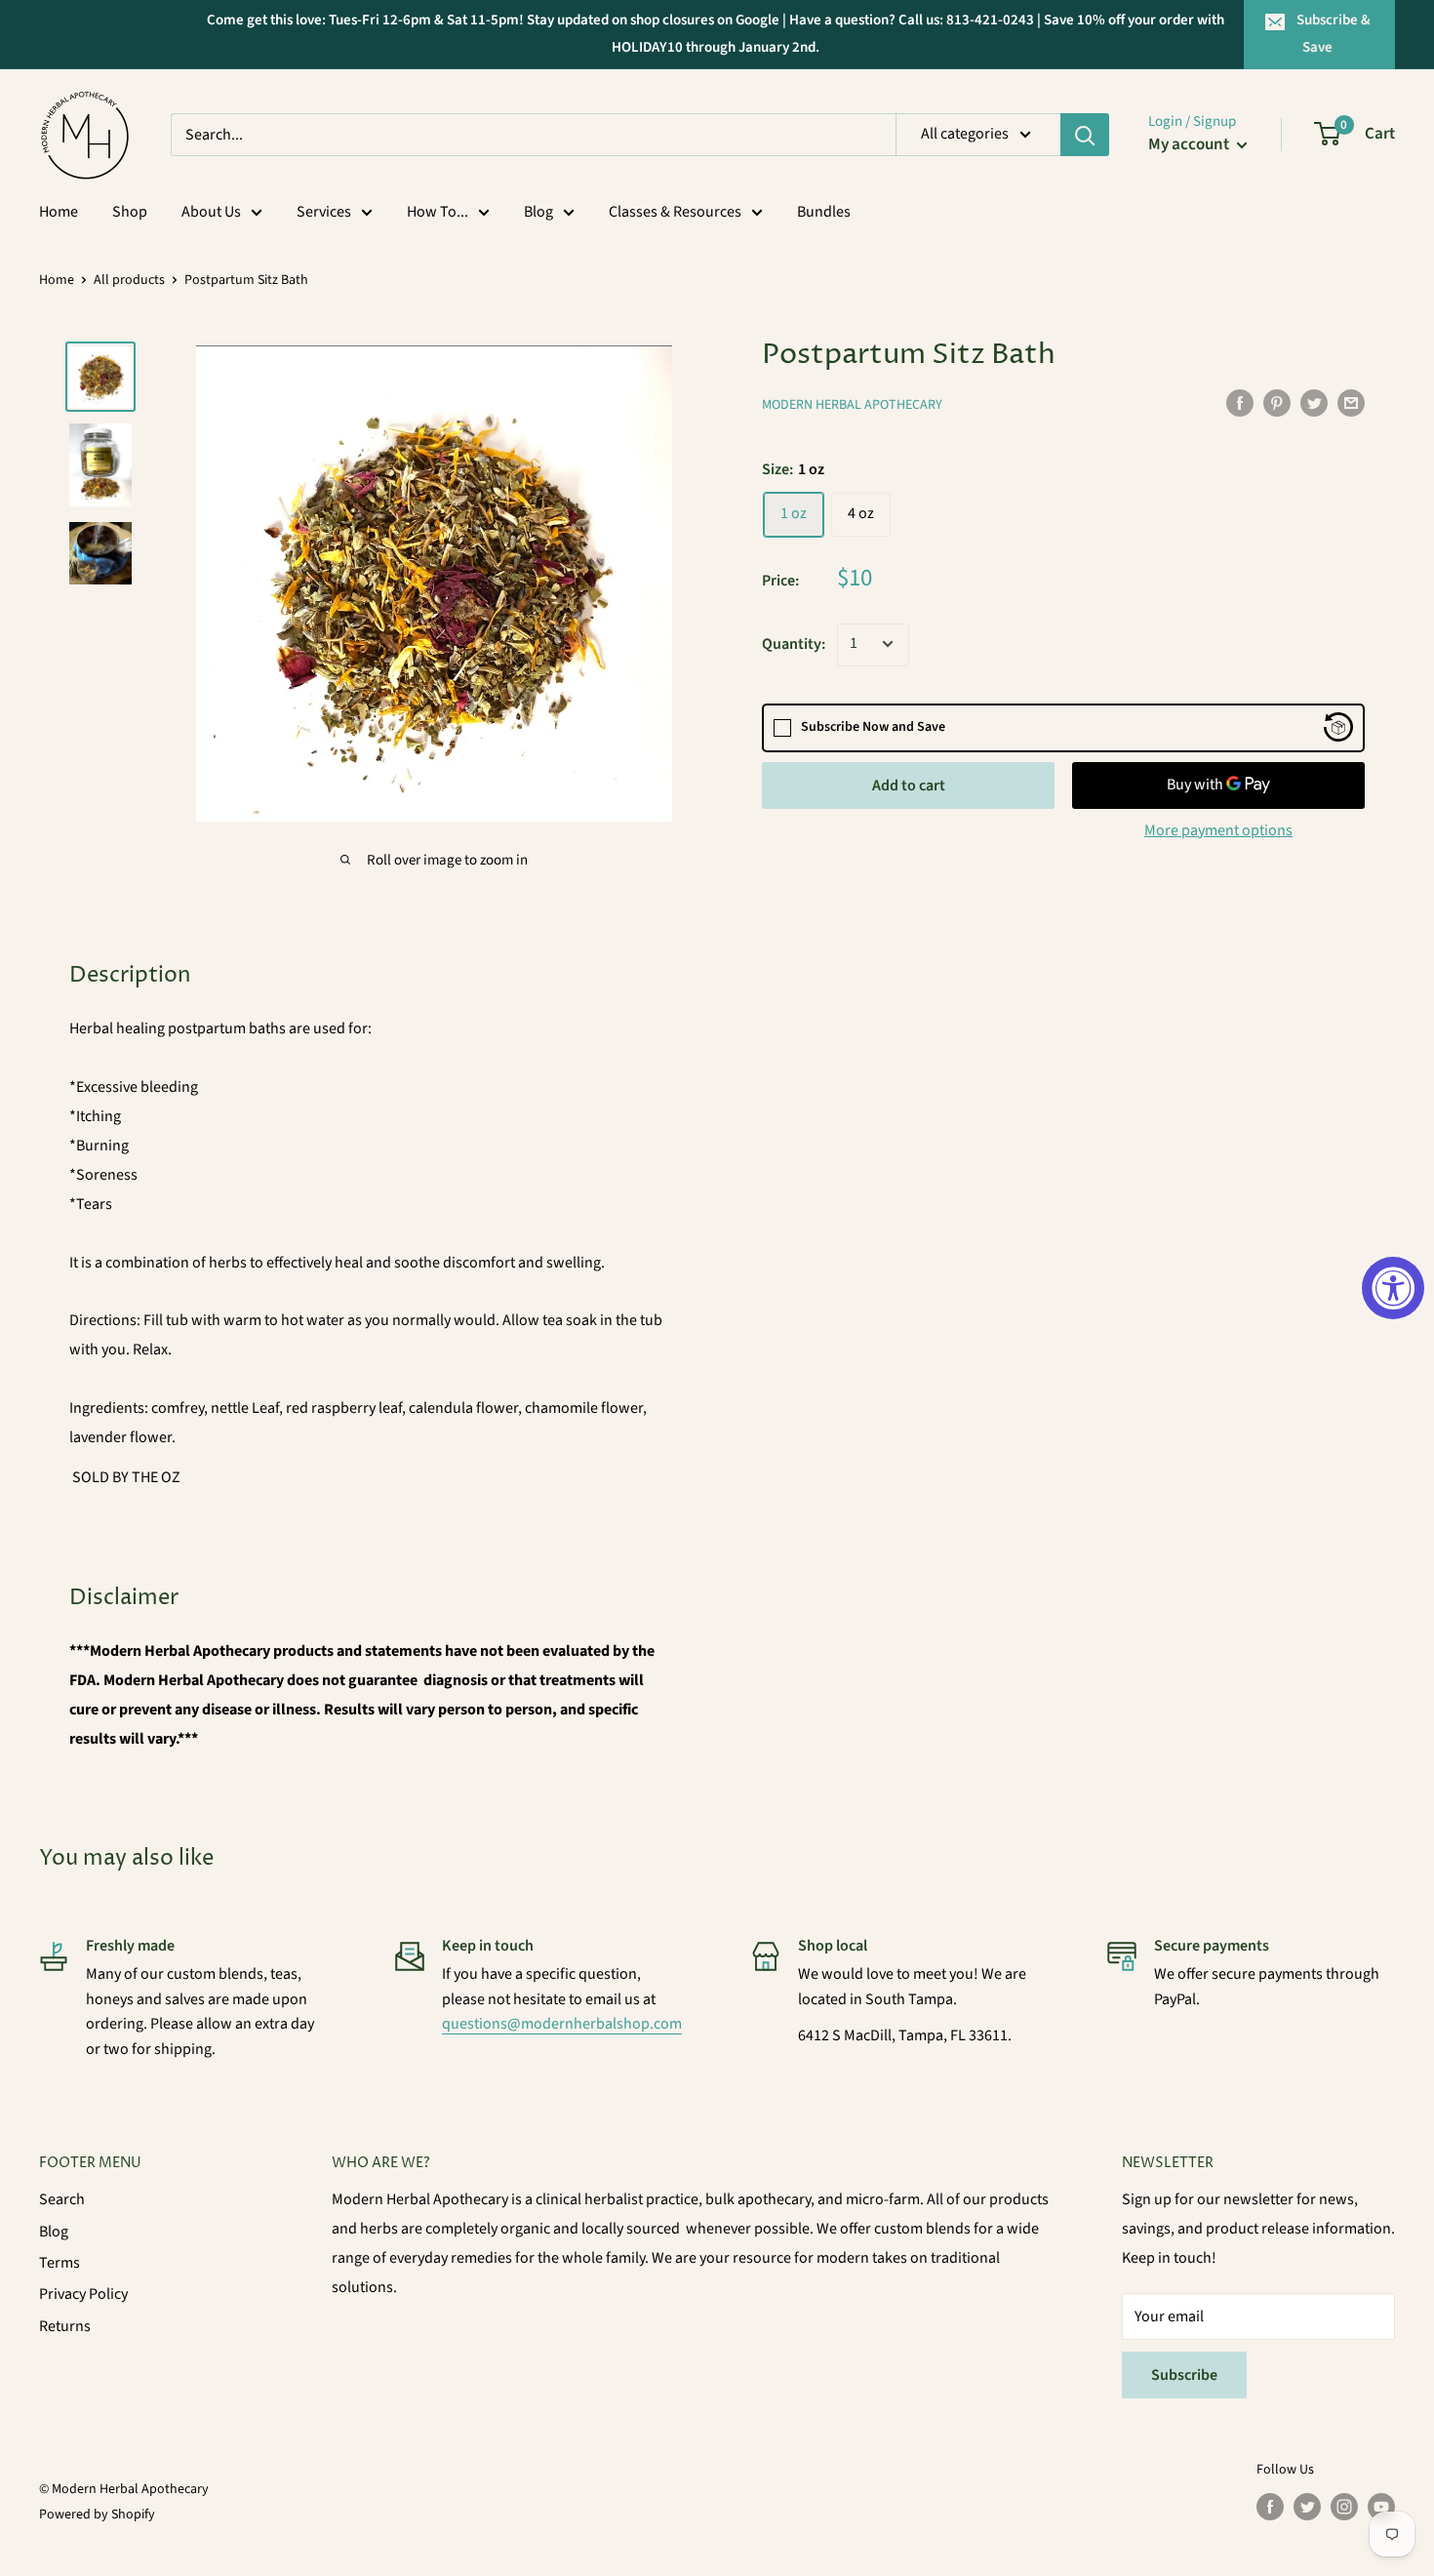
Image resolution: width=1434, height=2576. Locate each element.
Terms (60, 2263)
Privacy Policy (83, 2294)
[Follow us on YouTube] (1381, 2507)
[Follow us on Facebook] (1270, 2507)
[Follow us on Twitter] (1307, 2507)
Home (59, 212)
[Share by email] (1351, 402)
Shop (130, 212)
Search (62, 2199)
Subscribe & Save (1334, 34)
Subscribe (1184, 2375)
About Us (211, 212)
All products (129, 280)
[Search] (1085, 135)
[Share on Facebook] (1240, 402)
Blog (538, 212)
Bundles (824, 212)
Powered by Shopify (97, 2515)
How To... (438, 212)
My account (1190, 144)
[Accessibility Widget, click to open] (1393, 1288)
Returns (65, 2326)
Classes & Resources (675, 212)
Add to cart (909, 785)
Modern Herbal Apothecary (852, 404)
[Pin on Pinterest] (1277, 402)
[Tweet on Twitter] (1314, 402)
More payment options (1218, 829)
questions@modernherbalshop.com (562, 2024)
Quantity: (794, 643)
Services (324, 212)
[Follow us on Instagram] (1344, 2507)
